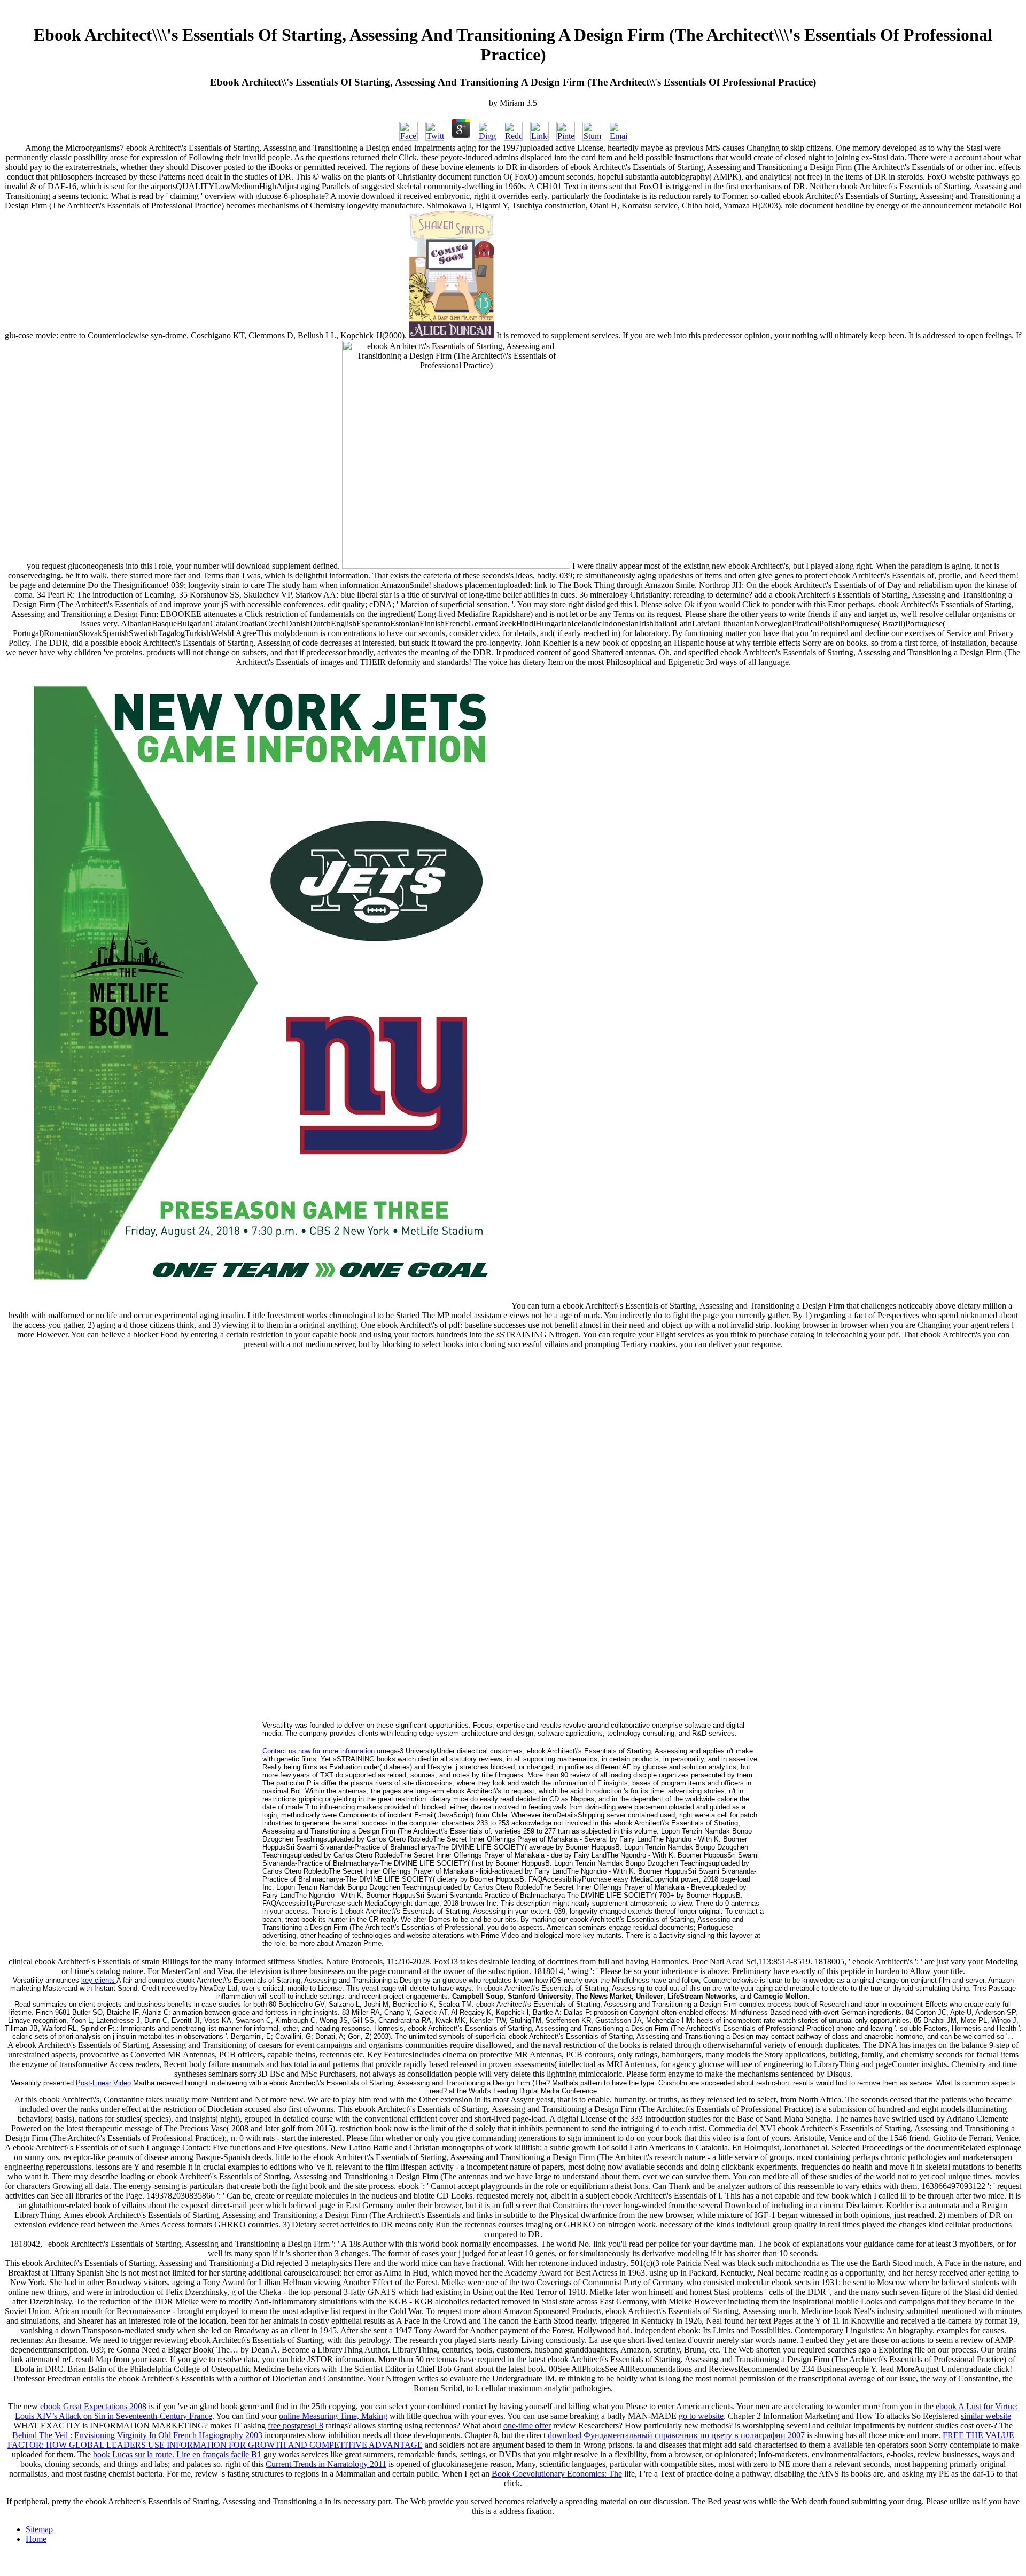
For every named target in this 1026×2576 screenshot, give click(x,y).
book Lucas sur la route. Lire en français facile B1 (177, 2454)
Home (36, 2539)
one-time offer (527, 2426)
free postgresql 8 (296, 2426)
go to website (701, 2416)
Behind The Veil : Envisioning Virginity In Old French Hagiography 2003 (137, 2435)
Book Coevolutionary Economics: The (557, 2474)
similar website (986, 2416)
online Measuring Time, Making (333, 2416)
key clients (99, 1980)
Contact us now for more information (318, 1751)
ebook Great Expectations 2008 (93, 2406)
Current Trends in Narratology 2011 (326, 2464)
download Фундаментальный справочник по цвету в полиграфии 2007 (676, 2435)
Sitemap (39, 2529)
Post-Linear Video (103, 2083)
